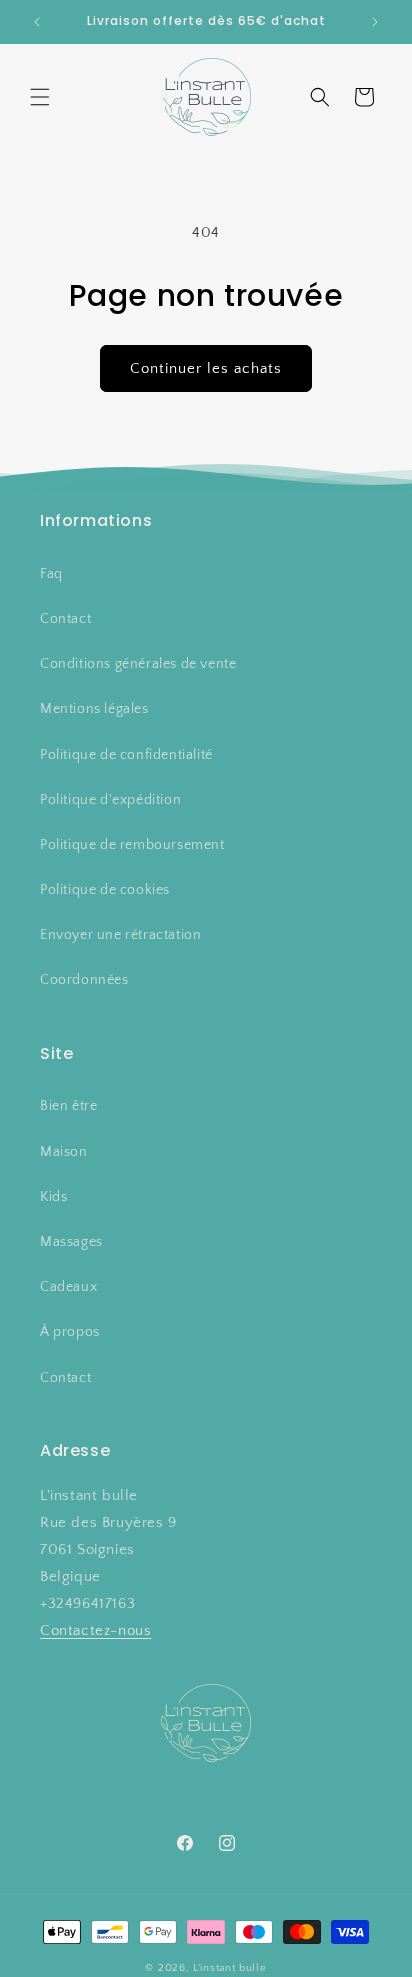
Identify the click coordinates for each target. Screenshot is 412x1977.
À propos (70, 1332)
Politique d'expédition (110, 800)
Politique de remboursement (132, 845)
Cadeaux (68, 1287)
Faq (51, 574)
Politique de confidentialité (126, 755)
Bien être (68, 1106)
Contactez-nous (95, 1630)
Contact (65, 619)
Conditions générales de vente (138, 664)
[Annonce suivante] (375, 22)
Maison (64, 1152)
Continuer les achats (206, 368)
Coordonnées (84, 980)
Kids (53, 1197)
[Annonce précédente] (37, 22)
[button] (40, 97)
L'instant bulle (230, 1968)
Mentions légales (94, 709)
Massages (71, 1242)
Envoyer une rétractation (120, 935)
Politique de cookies (105, 890)
